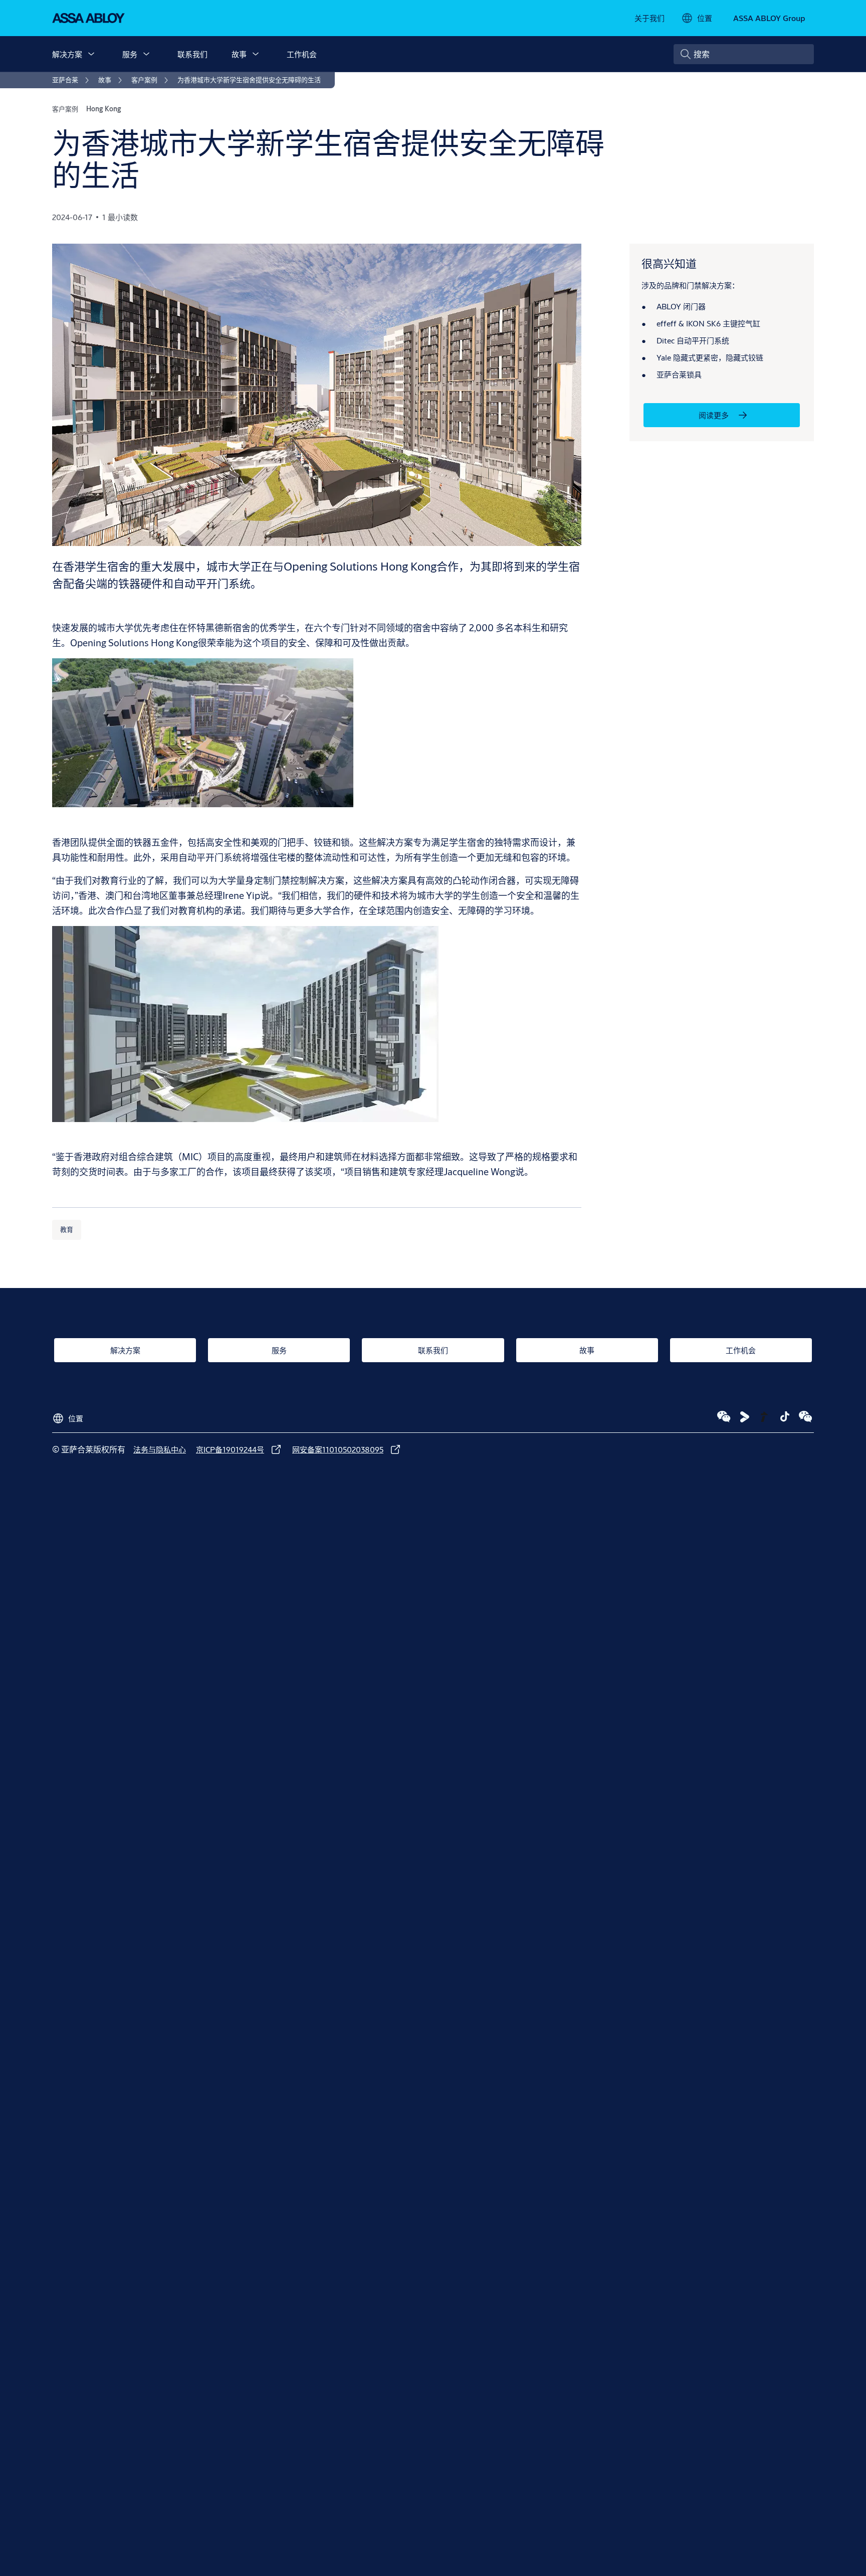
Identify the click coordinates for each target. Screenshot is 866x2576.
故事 (239, 54)
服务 (130, 54)
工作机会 (302, 54)
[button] (91, 54)
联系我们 (192, 54)
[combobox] (744, 54)
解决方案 (67, 54)
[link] (649, 18)
